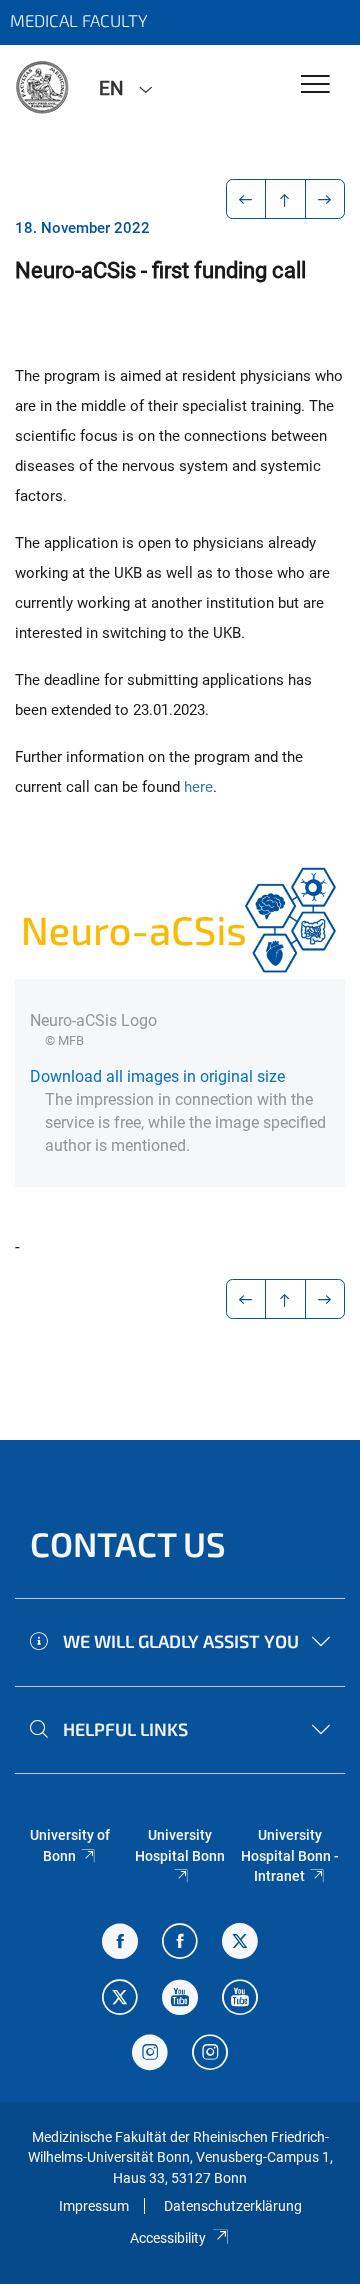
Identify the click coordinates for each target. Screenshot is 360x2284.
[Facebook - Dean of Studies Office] (120, 1943)
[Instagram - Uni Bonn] (150, 2054)
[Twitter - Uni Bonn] (240, 1943)
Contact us (128, 1543)
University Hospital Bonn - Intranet (290, 1855)
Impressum (94, 2206)
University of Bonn (70, 1845)
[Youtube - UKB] (240, 1999)
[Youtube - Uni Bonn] (180, 1999)
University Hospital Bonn (180, 1845)
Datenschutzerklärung (233, 2206)
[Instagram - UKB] (210, 2054)
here (198, 787)
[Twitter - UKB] (120, 1999)
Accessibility (168, 2238)
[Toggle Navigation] (315, 85)
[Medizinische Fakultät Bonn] (42, 87)
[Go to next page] (325, 199)
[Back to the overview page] (285, 199)
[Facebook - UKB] (180, 1943)
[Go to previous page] (246, 199)
